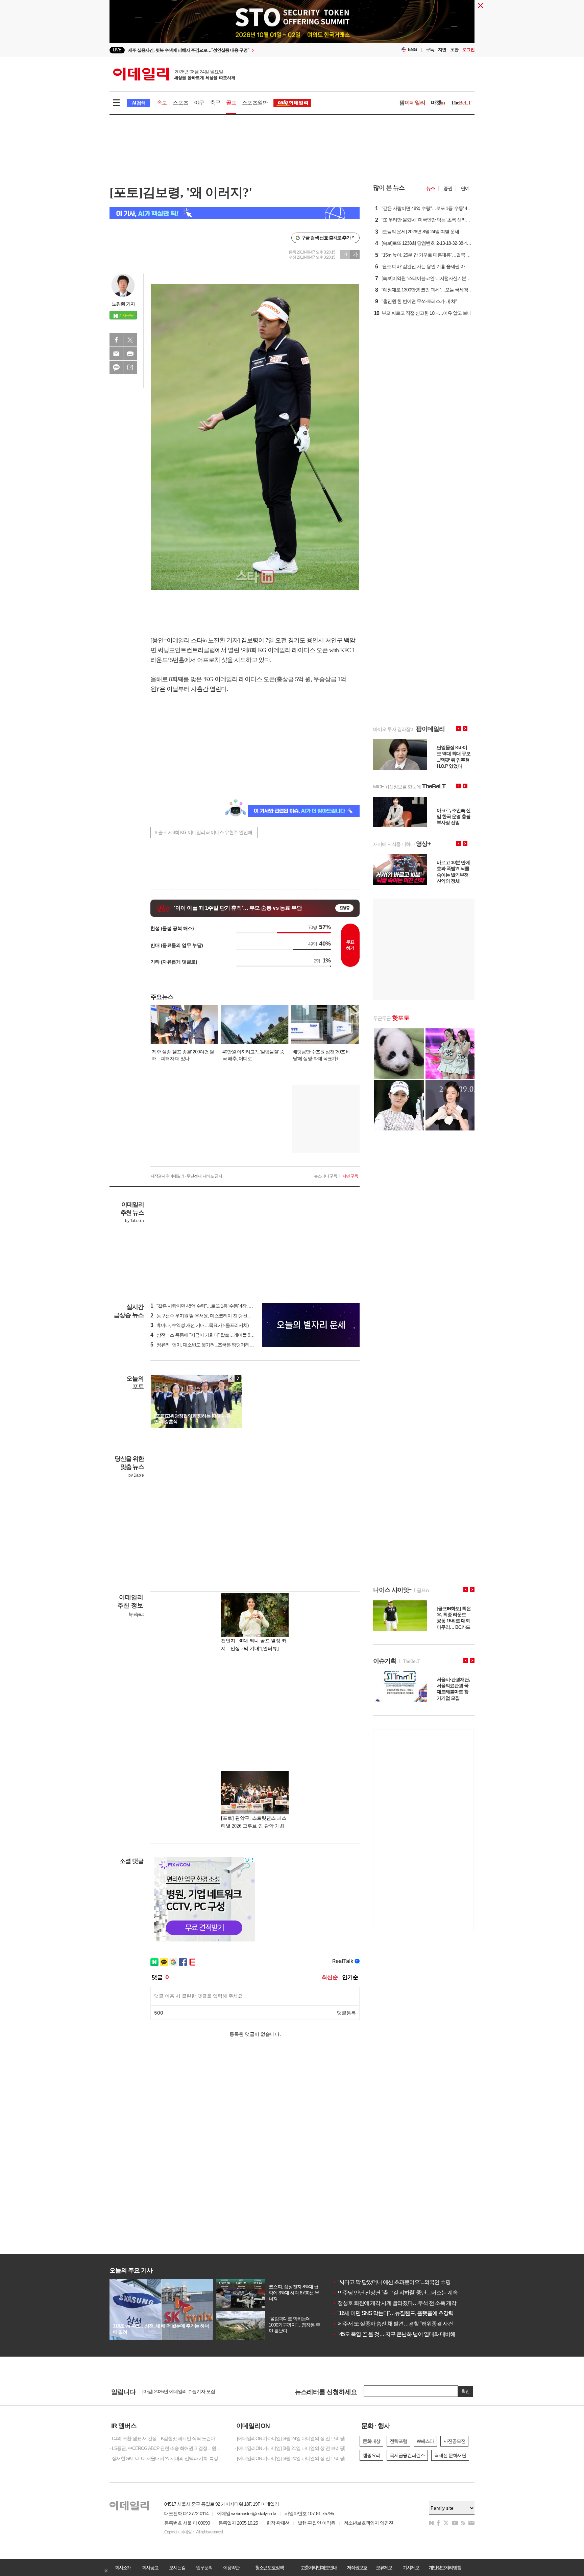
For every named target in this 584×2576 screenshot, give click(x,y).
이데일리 (174, 74)
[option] (237, 50)
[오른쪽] (238, 1378)
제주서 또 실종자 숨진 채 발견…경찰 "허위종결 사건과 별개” (401, 2324)
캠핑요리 (371, 2455)
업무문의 (204, 2568)
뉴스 (431, 188)
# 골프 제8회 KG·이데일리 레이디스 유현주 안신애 (203, 832)
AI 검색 (138, 103)
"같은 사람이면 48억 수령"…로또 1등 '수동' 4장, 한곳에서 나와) (214, 1306)
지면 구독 (350, 1176)
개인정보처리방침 (445, 2568)
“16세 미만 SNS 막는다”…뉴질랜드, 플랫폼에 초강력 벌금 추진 (404, 2313)
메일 (116, 354)
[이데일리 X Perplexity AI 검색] (235, 213)
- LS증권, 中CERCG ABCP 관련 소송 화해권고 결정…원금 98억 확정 (167, 2448)
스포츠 (180, 103)
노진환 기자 (123, 304)
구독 (430, 50)
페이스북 (116, 340)
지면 (442, 50)
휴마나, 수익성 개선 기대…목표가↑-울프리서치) (200, 1325)
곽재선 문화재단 (450, 2455)
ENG (412, 50)
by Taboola (134, 1221)
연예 (465, 188)
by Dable (136, 1475)
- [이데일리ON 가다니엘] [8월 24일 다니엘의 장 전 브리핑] (290, 2438)
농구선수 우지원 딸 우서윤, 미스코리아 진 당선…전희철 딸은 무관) (218, 1316)
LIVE (117, 50)
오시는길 (177, 2568)
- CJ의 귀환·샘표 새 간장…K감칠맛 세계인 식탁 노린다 (162, 2438)
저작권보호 (357, 2568)
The (461, 103)
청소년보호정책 (269, 2568)
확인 (465, 2391)
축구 (215, 103)
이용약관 (231, 2568)
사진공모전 (454, 2441)
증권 (448, 188)
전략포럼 (398, 2441)
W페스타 (425, 2441)
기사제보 (411, 2568)
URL (130, 367)
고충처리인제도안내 (319, 2568)
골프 (231, 103)
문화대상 (371, 2441)
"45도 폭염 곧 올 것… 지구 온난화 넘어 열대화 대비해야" (397, 2334)
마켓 (438, 103)
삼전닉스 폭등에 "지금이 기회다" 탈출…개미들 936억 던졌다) (213, 1335)
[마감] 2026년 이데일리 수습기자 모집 (179, 2393)
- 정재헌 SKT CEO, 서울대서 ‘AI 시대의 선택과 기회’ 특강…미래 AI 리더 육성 (167, 2458)
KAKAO (116, 367)
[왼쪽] (232, 1378)
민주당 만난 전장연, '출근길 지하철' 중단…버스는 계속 (395, 2293)
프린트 (130, 354)
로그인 (468, 50)
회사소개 (123, 2568)
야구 (199, 103)
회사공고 (150, 2568)
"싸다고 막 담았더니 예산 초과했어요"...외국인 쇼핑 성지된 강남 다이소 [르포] (420, 2282)
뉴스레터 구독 (325, 1176)
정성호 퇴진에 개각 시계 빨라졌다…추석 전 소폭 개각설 (397, 2303)
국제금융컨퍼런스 (407, 2455)
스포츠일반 (255, 103)
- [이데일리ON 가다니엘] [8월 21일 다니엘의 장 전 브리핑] (290, 2448)
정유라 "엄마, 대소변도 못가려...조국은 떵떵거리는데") (206, 1345)
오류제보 (384, 2568)
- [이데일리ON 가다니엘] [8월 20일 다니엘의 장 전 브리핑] (290, 2458)
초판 (454, 50)
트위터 (130, 340)
